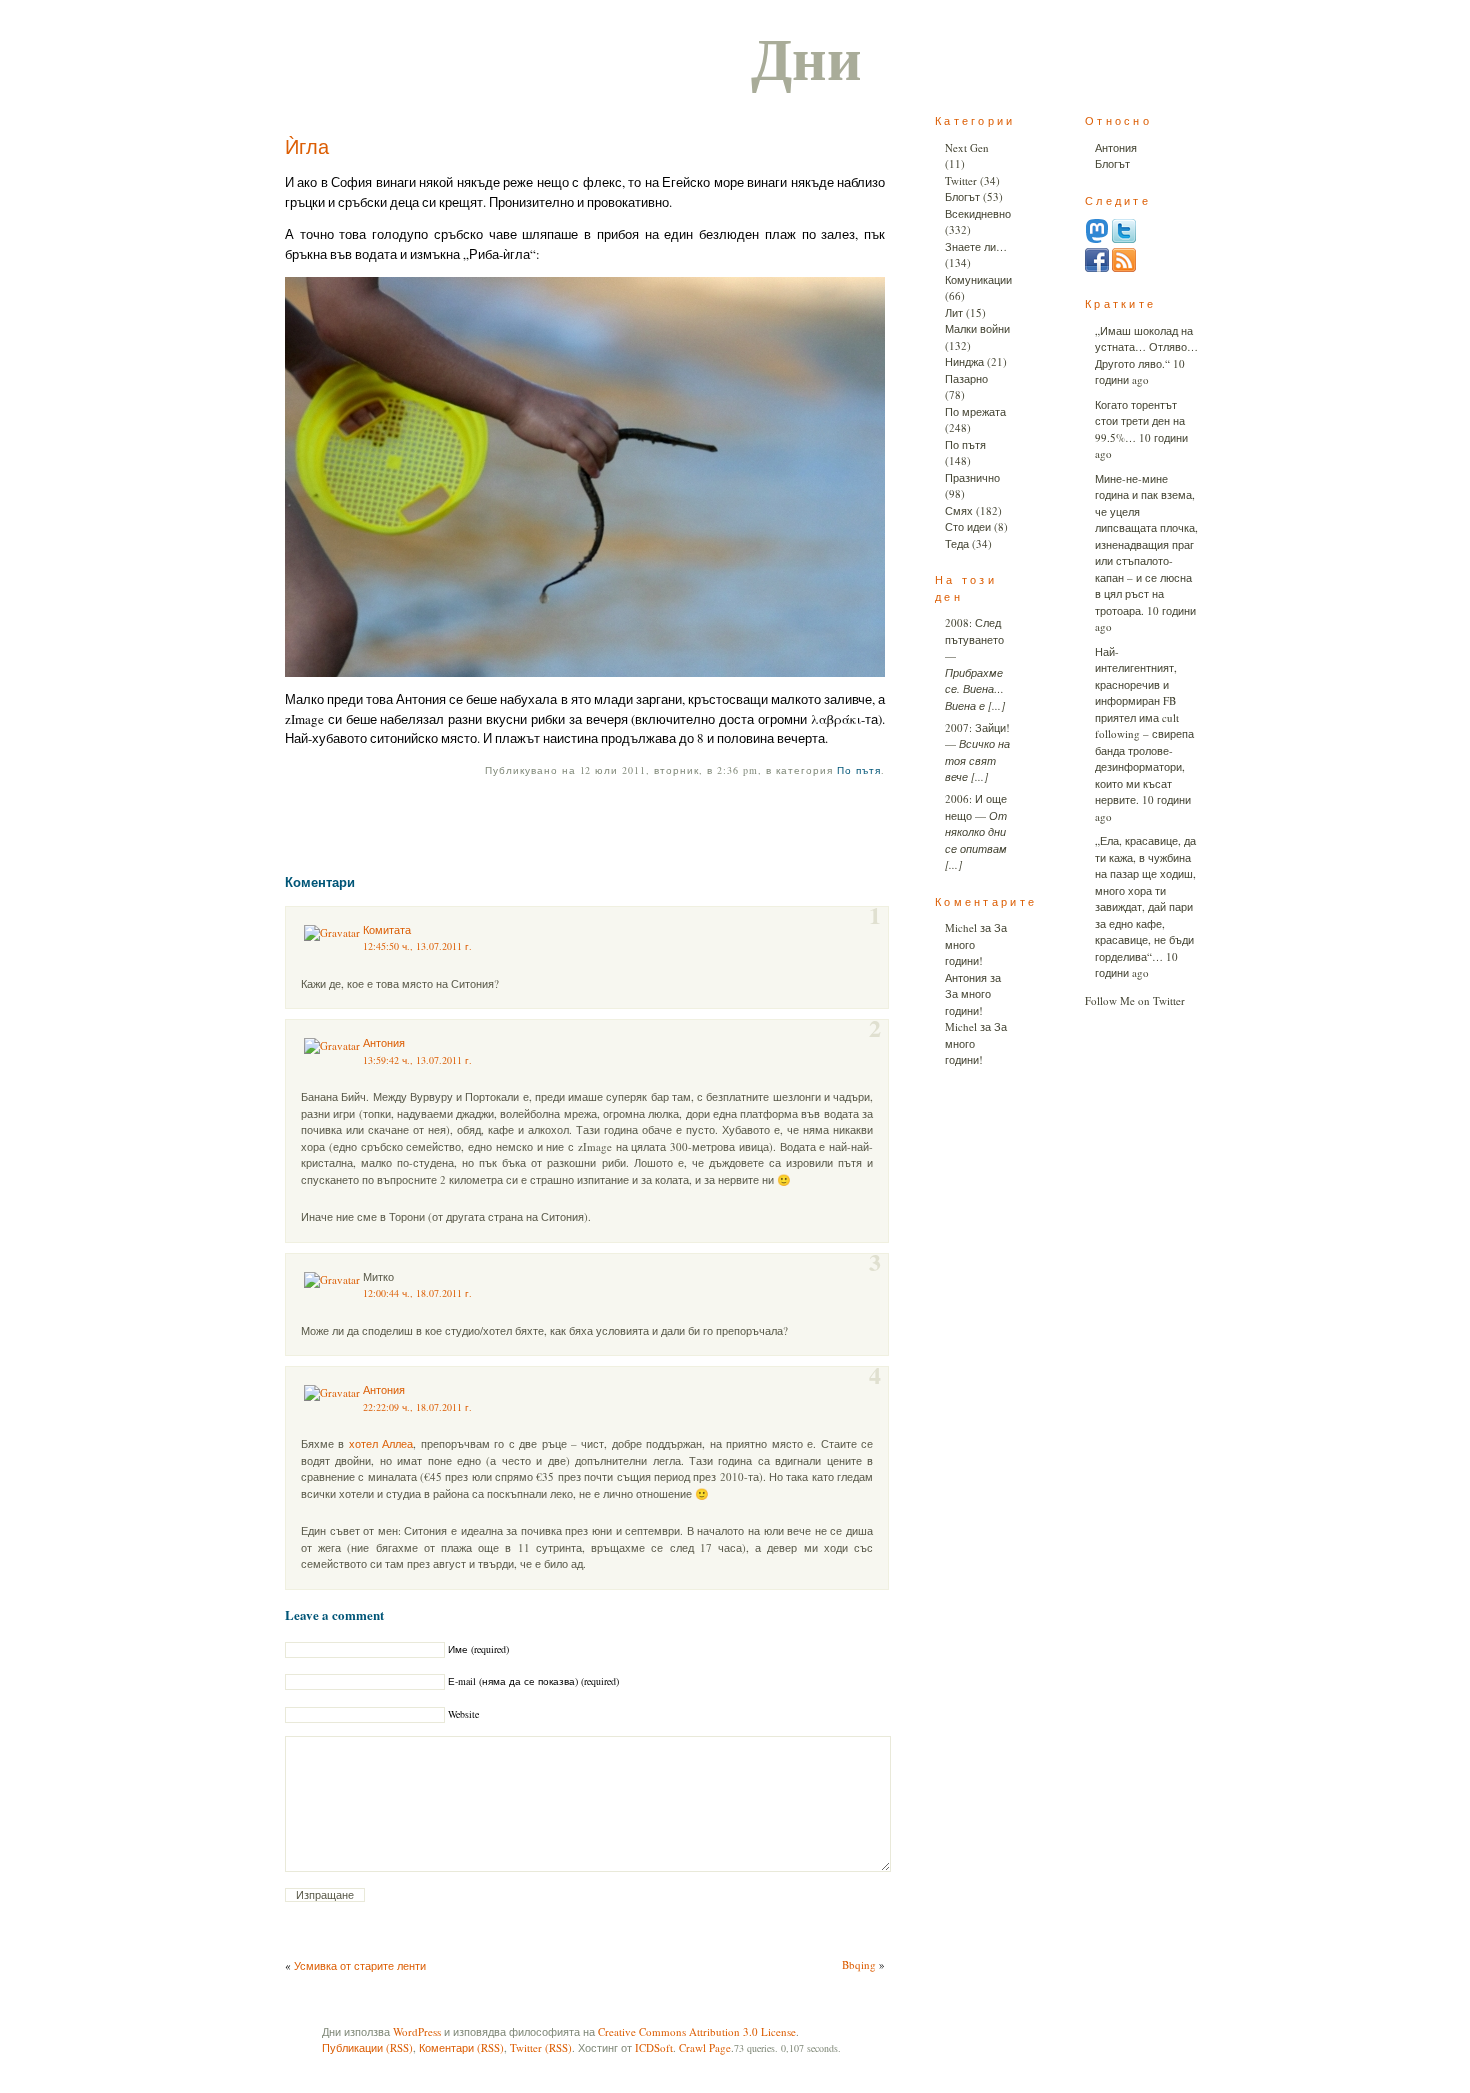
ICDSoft (654, 2047)
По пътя (859, 770)
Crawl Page (705, 2047)
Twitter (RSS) (541, 2047)
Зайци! (992, 727)
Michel (961, 927)
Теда (957, 543)
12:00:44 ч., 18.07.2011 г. (417, 1293)
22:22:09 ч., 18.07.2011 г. (417, 1407)
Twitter (961, 180)
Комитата (387, 929)
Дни (806, 56)
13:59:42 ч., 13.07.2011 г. (417, 1060)
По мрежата (975, 411)
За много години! (968, 1002)
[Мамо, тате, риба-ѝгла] (585, 477)
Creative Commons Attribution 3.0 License (697, 2031)
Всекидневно (978, 213)
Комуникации (978, 279)
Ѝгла (307, 146)
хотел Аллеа (381, 1443)
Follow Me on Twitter (1135, 1000)
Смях (959, 510)
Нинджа (964, 361)
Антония (384, 1042)
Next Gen (967, 147)
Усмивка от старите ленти (360, 1965)
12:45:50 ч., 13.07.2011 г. (417, 946)
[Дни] (1124, 267)
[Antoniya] (1097, 267)
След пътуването (974, 631)
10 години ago (1140, 372)
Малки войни (977, 328)
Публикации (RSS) (367, 2047)
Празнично (972, 477)
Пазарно (966, 378)
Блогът (962, 196)
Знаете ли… (976, 246)
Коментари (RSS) (461, 2047)
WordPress (417, 2031)
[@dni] (1097, 238)
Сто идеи (968, 526)
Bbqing (859, 1964)
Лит (954, 312)
